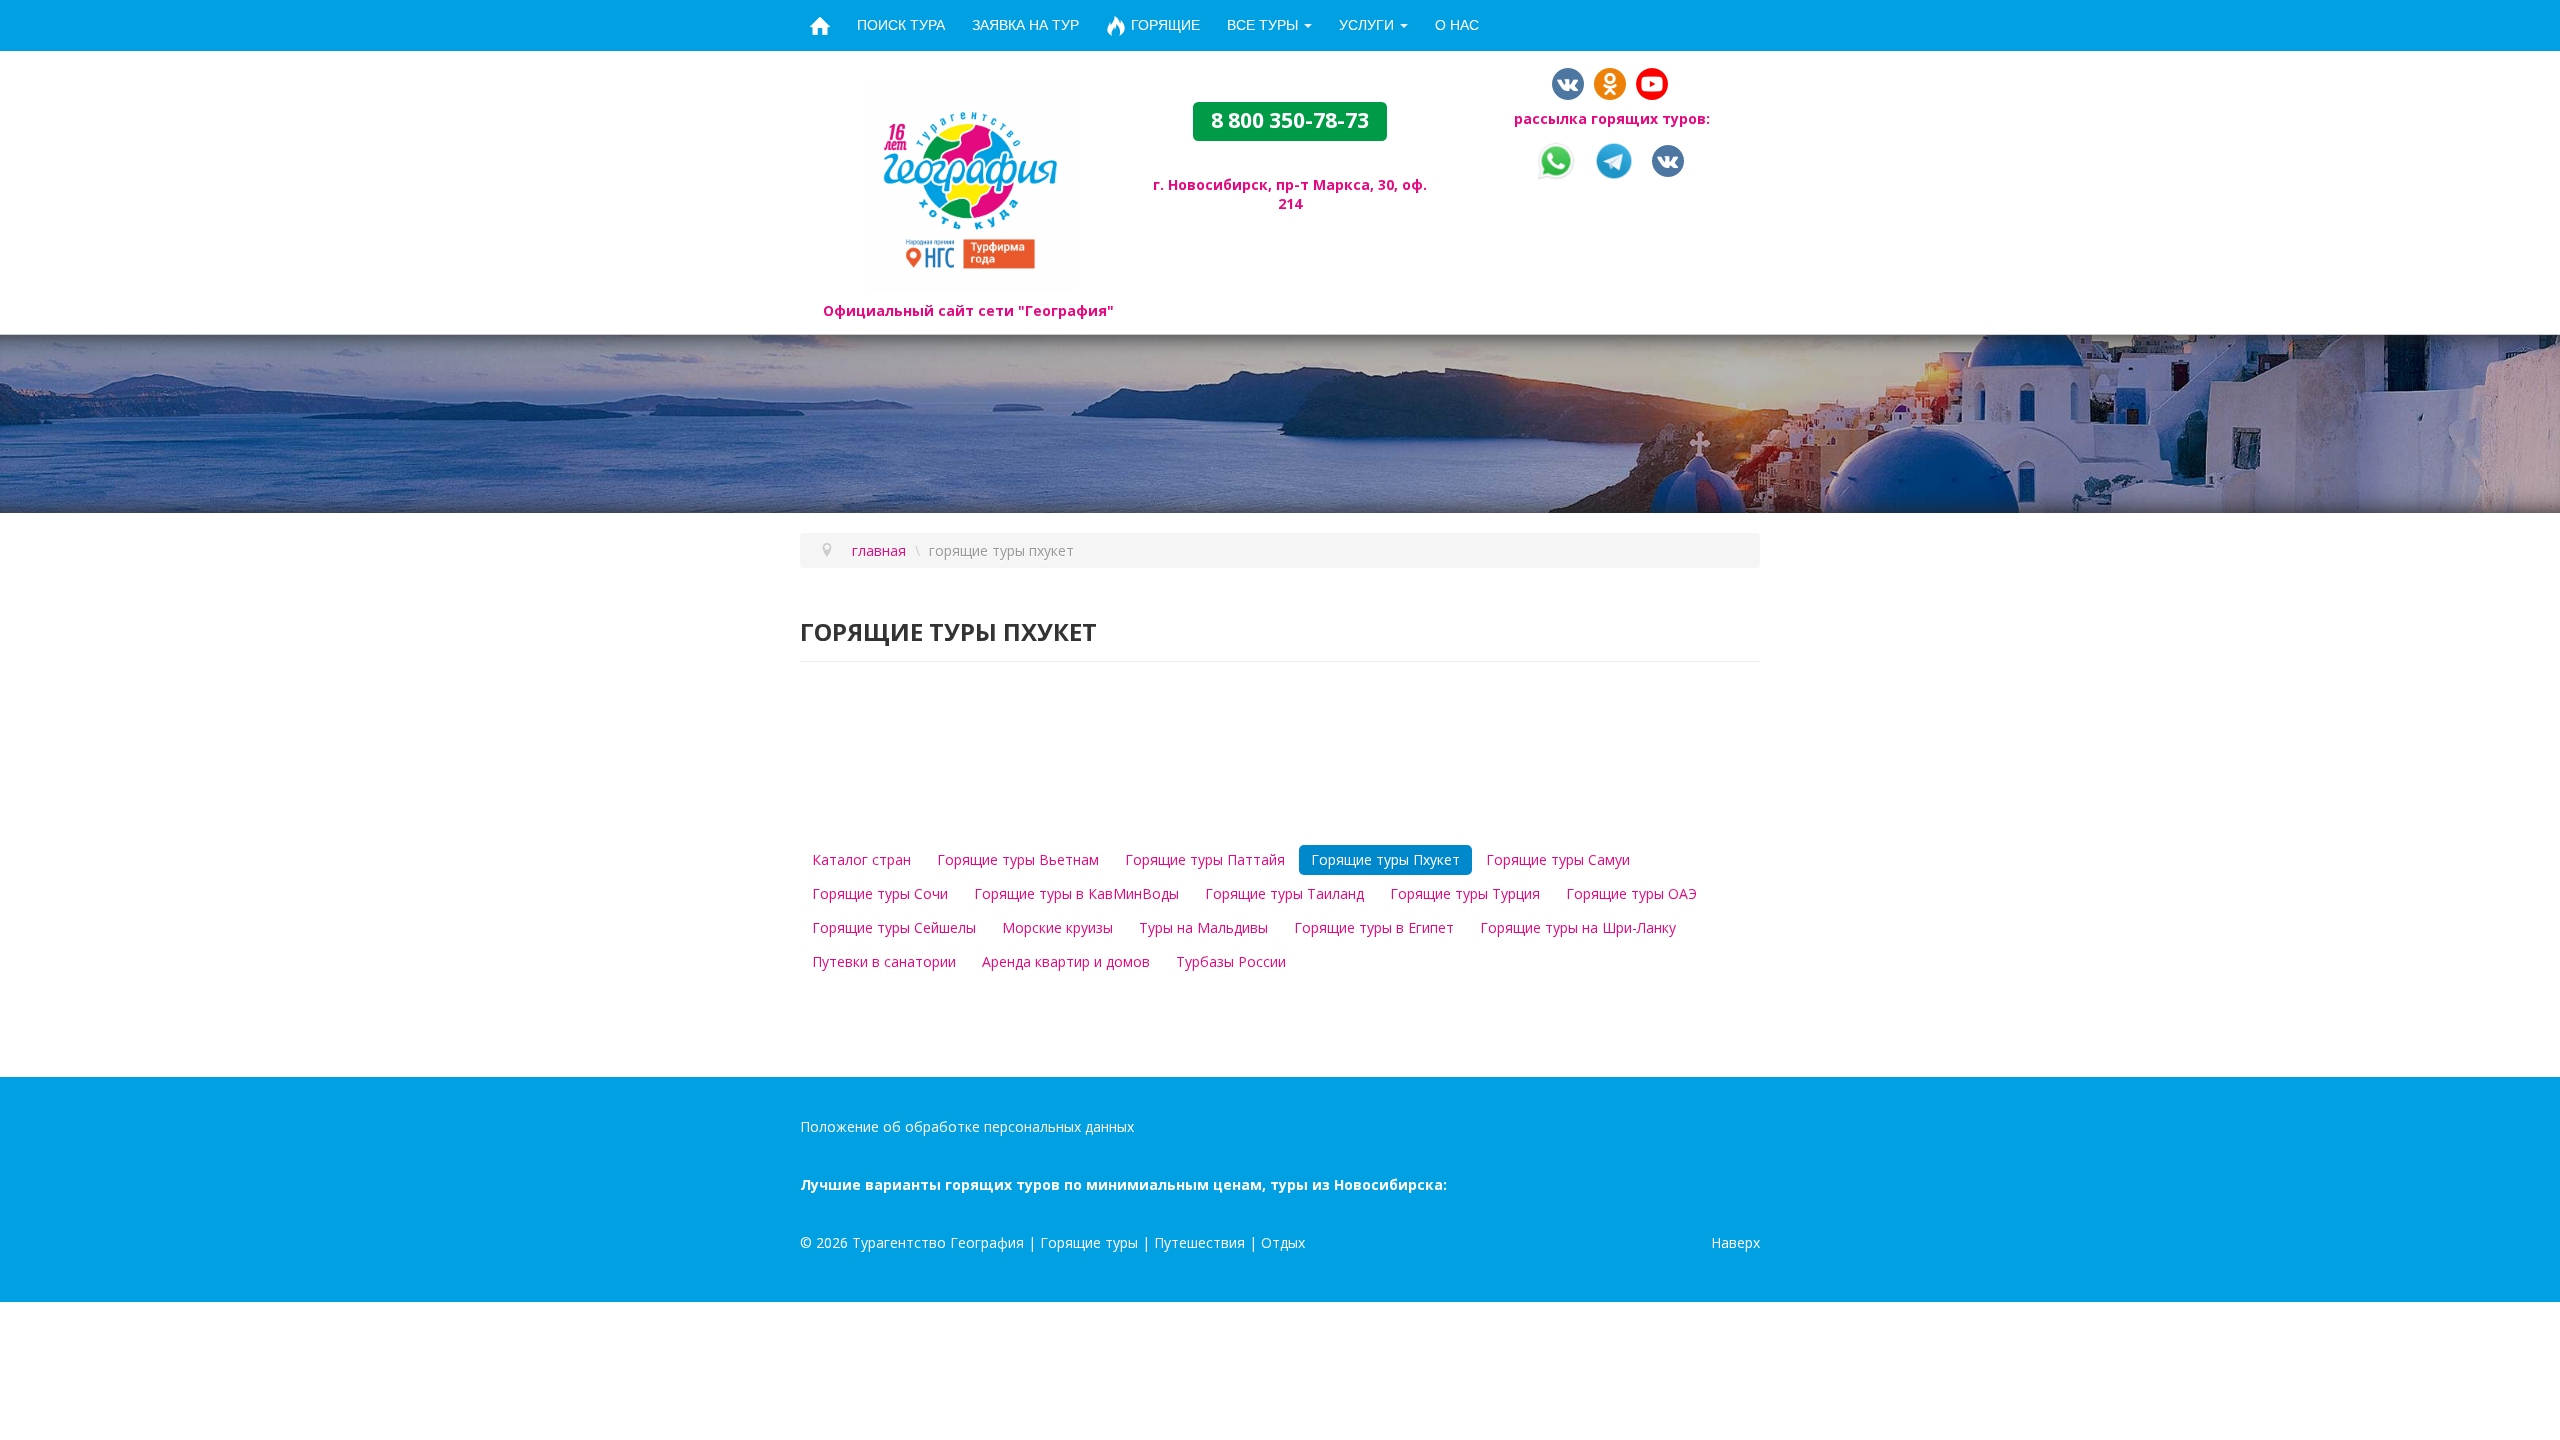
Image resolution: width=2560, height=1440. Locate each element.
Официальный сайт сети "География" (968, 310)
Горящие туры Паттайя (1205, 859)
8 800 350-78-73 (1290, 120)
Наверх (1735, 1242)
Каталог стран (861, 859)
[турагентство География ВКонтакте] (1568, 82)
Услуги (1366, 25)
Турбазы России (1231, 961)
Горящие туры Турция (1465, 893)
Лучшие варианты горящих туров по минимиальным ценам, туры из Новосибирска (1121, 1184)
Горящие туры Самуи (1558, 859)
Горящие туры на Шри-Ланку (1578, 927)
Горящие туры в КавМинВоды (1076, 893)
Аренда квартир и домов (1066, 961)
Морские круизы (1057, 927)
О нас (1457, 25)
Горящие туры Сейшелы (894, 927)
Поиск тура (901, 25)
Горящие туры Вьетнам (1018, 859)
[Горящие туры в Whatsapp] (1556, 159)
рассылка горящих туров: (1612, 118)
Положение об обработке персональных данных (967, 1126)
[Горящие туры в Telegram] (1614, 159)
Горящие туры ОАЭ (1631, 893)
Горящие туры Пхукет (1385, 859)
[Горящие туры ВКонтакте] (1668, 159)
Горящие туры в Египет (1374, 927)
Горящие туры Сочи (880, 893)
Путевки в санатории (884, 961)
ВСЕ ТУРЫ (1262, 25)
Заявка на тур (1025, 25)
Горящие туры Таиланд (1284, 893)
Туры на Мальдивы (1203, 927)
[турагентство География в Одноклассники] (1610, 82)
